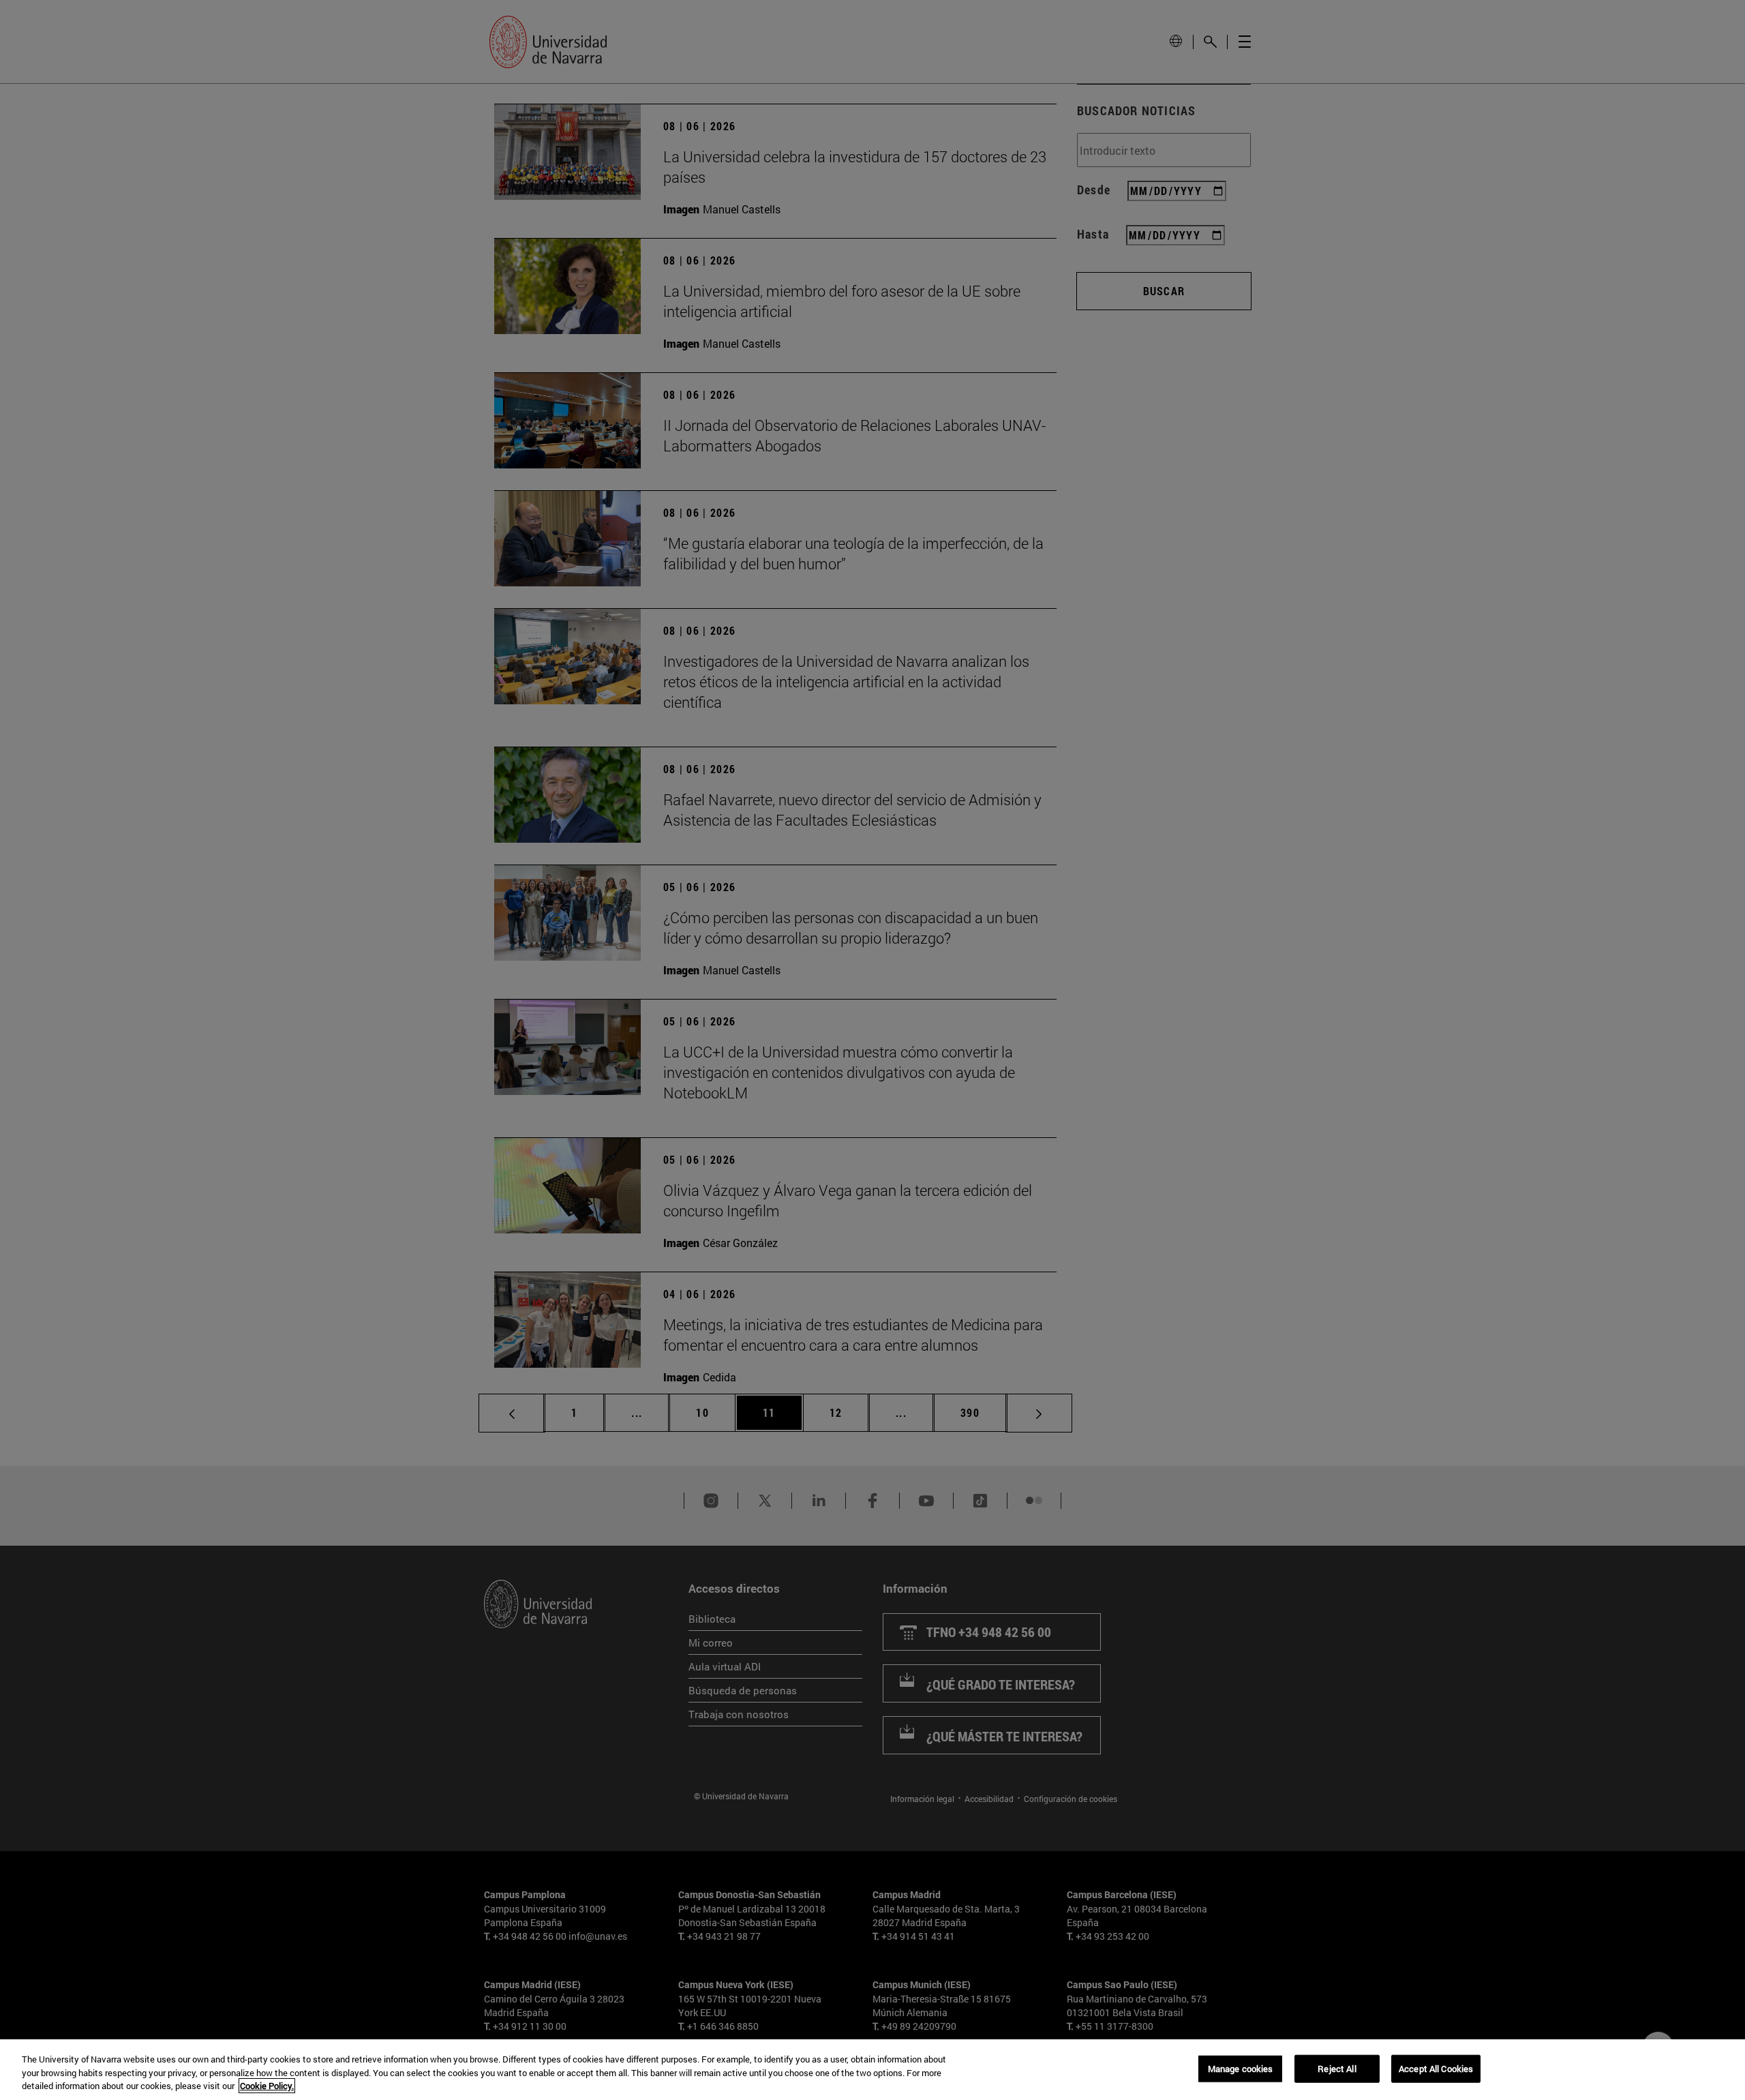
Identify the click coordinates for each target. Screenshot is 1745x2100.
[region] (872, 2070)
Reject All (1337, 2068)
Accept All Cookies (1436, 2068)
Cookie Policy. (267, 2086)
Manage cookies (1241, 2068)
